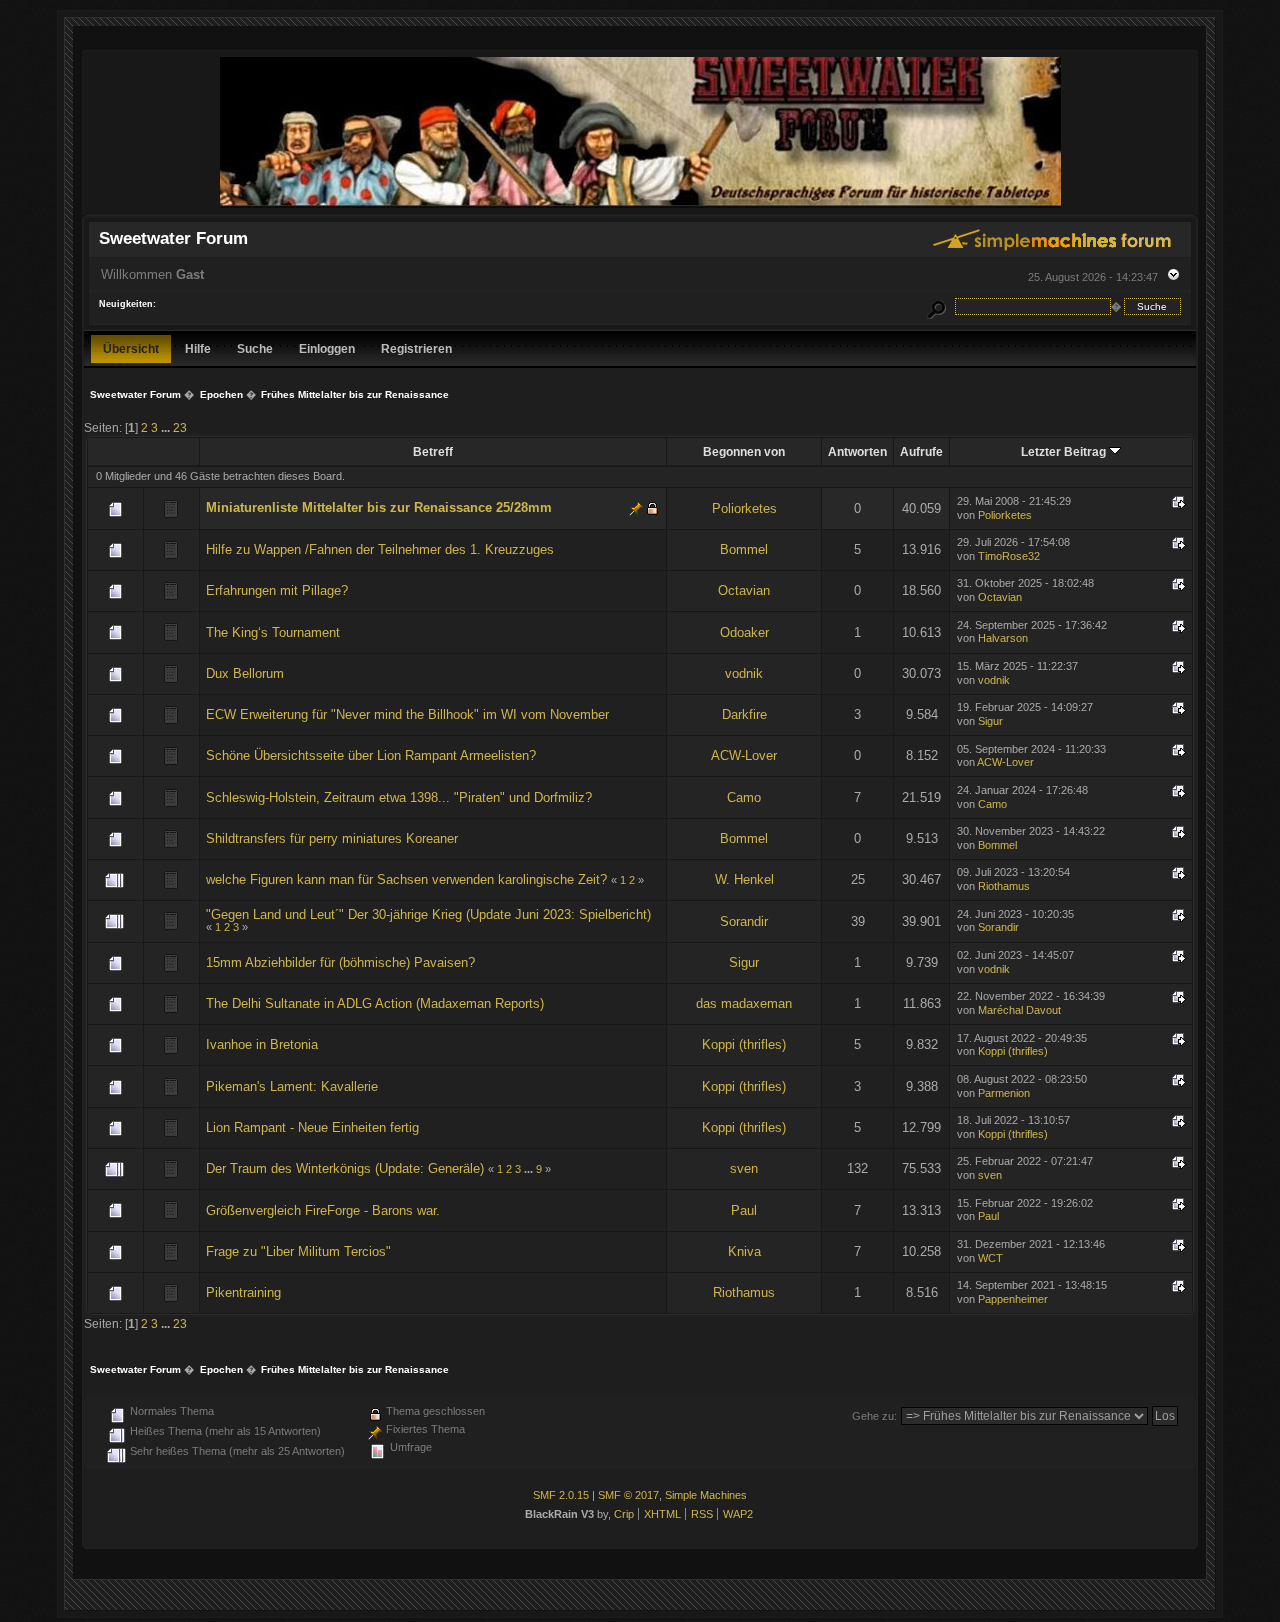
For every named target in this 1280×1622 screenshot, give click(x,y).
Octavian (744, 590)
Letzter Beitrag (1065, 451)
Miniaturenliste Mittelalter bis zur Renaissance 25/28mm (379, 507)
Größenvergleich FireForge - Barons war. (323, 1210)
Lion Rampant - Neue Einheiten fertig (312, 1127)
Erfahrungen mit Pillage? (277, 590)
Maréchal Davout (1019, 1010)
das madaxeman (744, 1003)
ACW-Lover (744, 755)
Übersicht (131, 348)
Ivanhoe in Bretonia (262, 1044)
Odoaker (744, 632)
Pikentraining (243, 1292)
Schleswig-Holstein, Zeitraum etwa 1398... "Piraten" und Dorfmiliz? (399, 797)
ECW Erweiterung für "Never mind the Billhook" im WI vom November (407, 714)
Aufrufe (921, 451)
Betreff (433, 451)
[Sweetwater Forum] (640, 205)
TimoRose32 (1009, 556)
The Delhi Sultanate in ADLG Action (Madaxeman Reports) (375, 1003)
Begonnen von (744, 451)
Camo (744, 797)
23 (180, 427)
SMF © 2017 (628, 1495)
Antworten (857, 451)
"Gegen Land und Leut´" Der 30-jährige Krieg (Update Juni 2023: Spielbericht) (428, 914)
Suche (255, 348)
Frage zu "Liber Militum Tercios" (298, 1251)
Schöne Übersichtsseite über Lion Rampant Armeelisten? (371, 755)
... (167, 427)
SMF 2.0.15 (561, 1495)
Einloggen (327, 348)
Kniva (744, 1251)
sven (744, 1168)
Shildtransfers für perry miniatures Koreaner (332, 838)
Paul (744, 1210)
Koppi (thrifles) (744, 1044)
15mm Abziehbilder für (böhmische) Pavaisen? (340, 962)
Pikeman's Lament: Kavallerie (292, 1086)
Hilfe (198, 348)
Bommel (744, 549)
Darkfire (744, 714)
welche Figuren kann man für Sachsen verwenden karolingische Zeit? (406, 879)
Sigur (990, 721)
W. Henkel (744, 879)
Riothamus (1004, 886)
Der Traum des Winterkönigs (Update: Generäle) (345, 1168)
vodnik (744, 673)
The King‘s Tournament (273, 632)
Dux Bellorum (245, 673)
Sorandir (744, 921)
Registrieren (416, 348)
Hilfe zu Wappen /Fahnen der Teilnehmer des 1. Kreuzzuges (380, 549)
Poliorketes (744, 508)
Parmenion (1004, 1093)
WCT (990, 1258)
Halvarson (1003, 638)
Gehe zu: (874, 1416)
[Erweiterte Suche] (937, 306)
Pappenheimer (1013, 1299)
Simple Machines (706, 1495)
